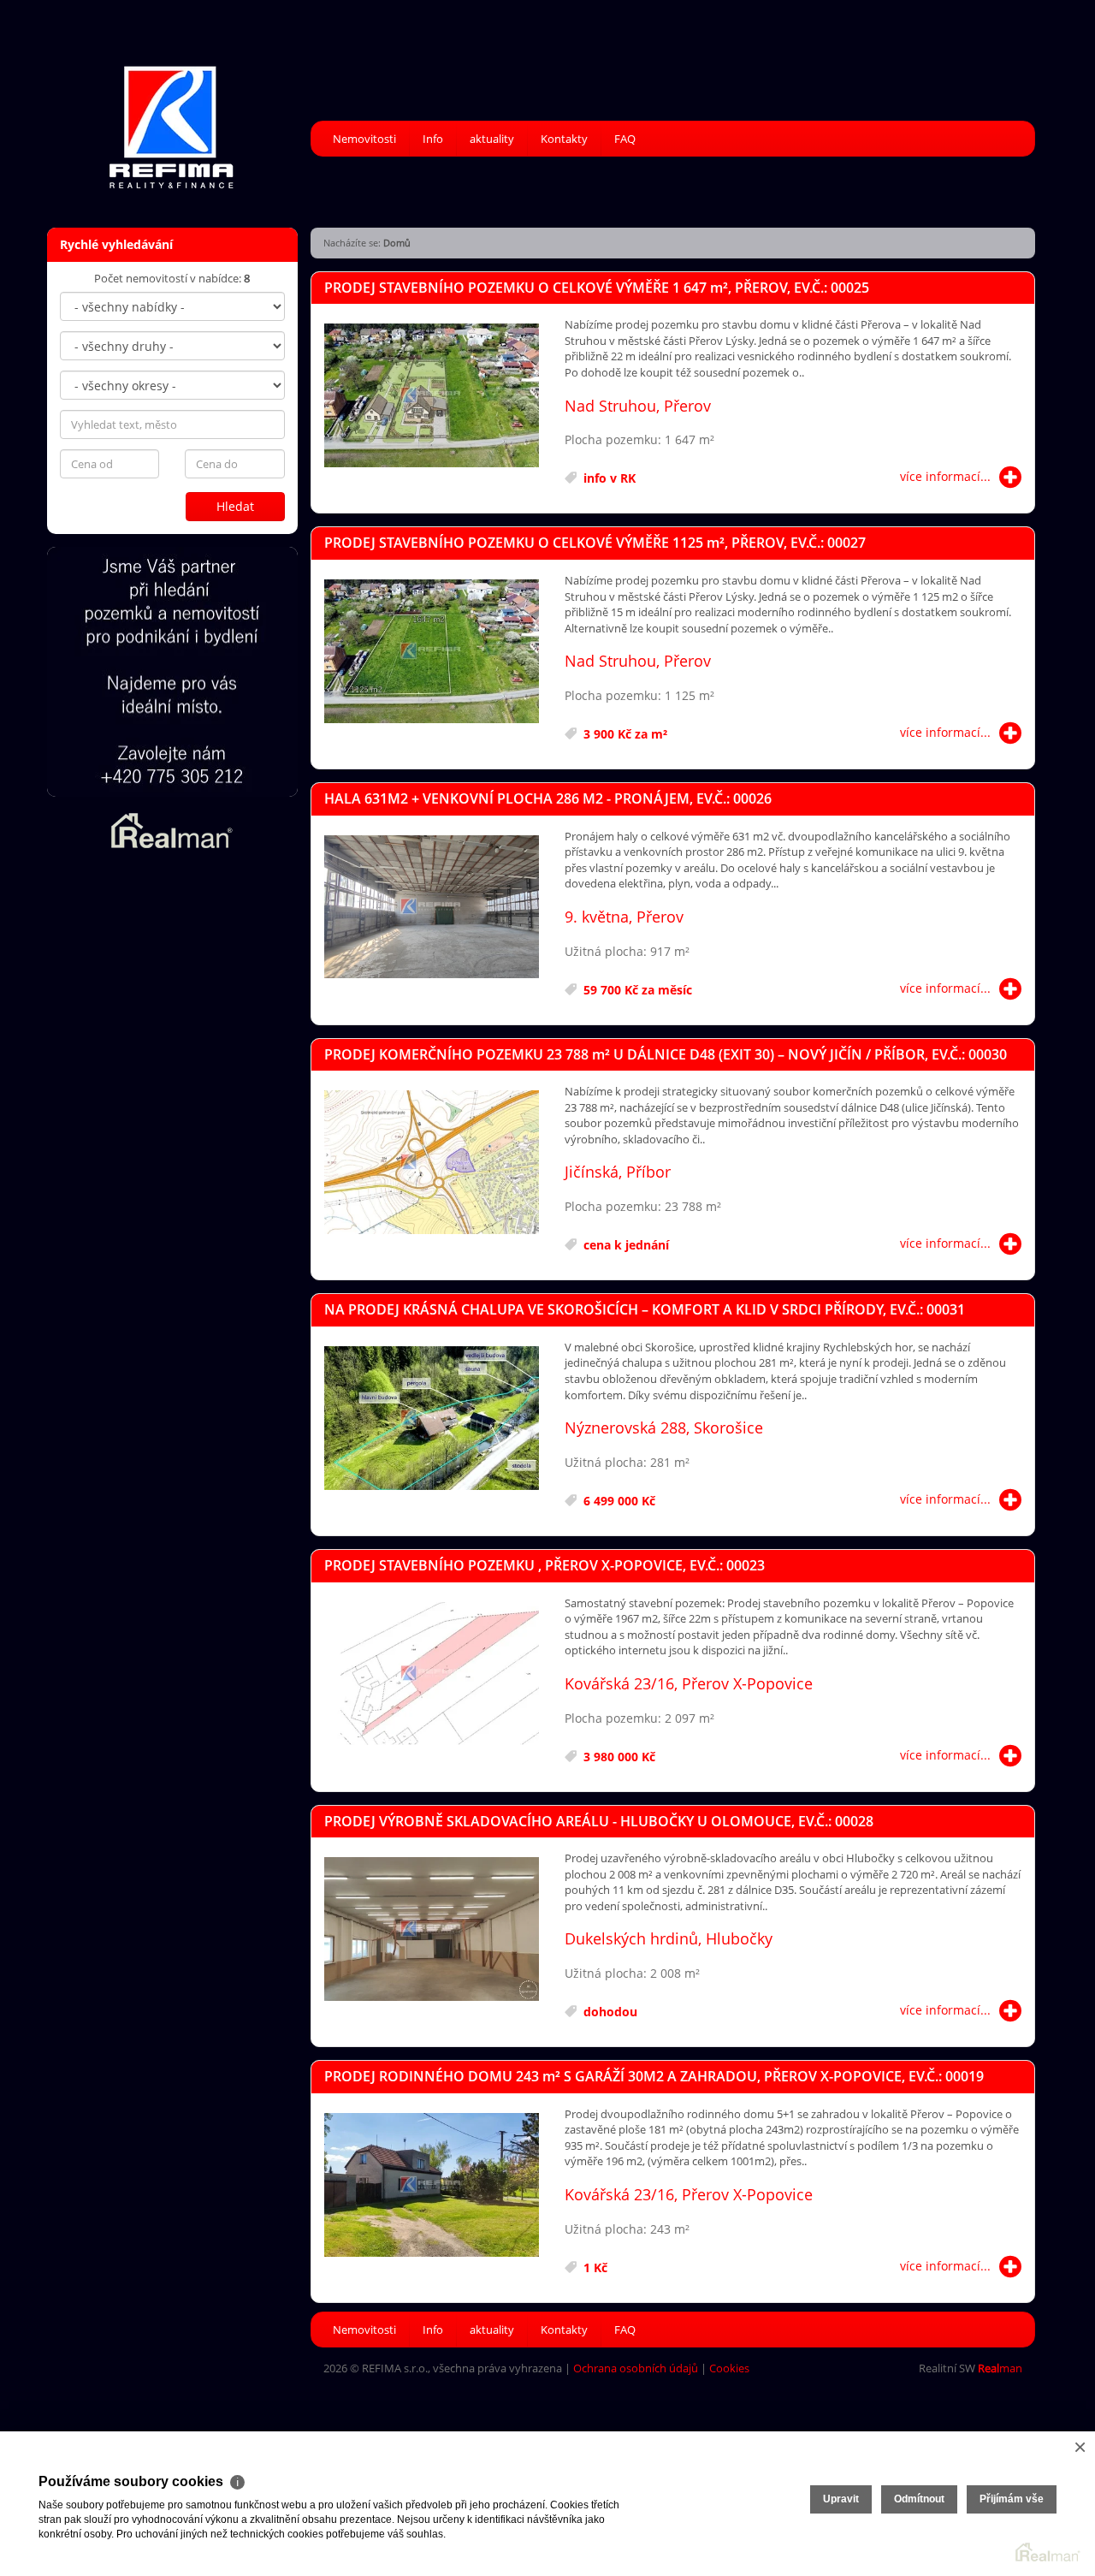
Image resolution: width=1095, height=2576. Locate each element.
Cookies (729, 2368)
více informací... (945, 476)
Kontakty (564, 139)
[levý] (172, 672)
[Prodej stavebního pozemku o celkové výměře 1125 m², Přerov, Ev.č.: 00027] (432, 652)
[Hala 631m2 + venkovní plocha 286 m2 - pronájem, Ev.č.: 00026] (432, 908)
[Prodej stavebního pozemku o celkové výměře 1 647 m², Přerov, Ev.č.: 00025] (432, 396)
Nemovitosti (364, 139)
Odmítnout (919, 2499)
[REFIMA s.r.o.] (171, 116)
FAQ (625, 139)
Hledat (235, 506)
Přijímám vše (1012, 2499)
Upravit (841, 2499)
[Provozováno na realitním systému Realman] (172, 829)
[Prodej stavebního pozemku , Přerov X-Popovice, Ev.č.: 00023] (432, 1675)
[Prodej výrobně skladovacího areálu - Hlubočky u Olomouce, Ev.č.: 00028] (432, 1930)
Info (433, 139)
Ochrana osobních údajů (636, 2368)
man (1000, 2368)
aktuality (492, 139)
